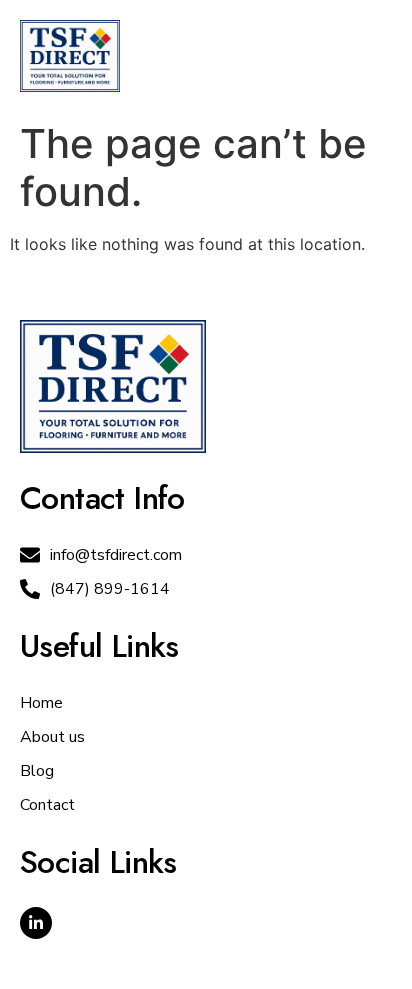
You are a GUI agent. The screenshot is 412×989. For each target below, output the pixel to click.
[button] (368, 56)
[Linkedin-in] (36, 923)
